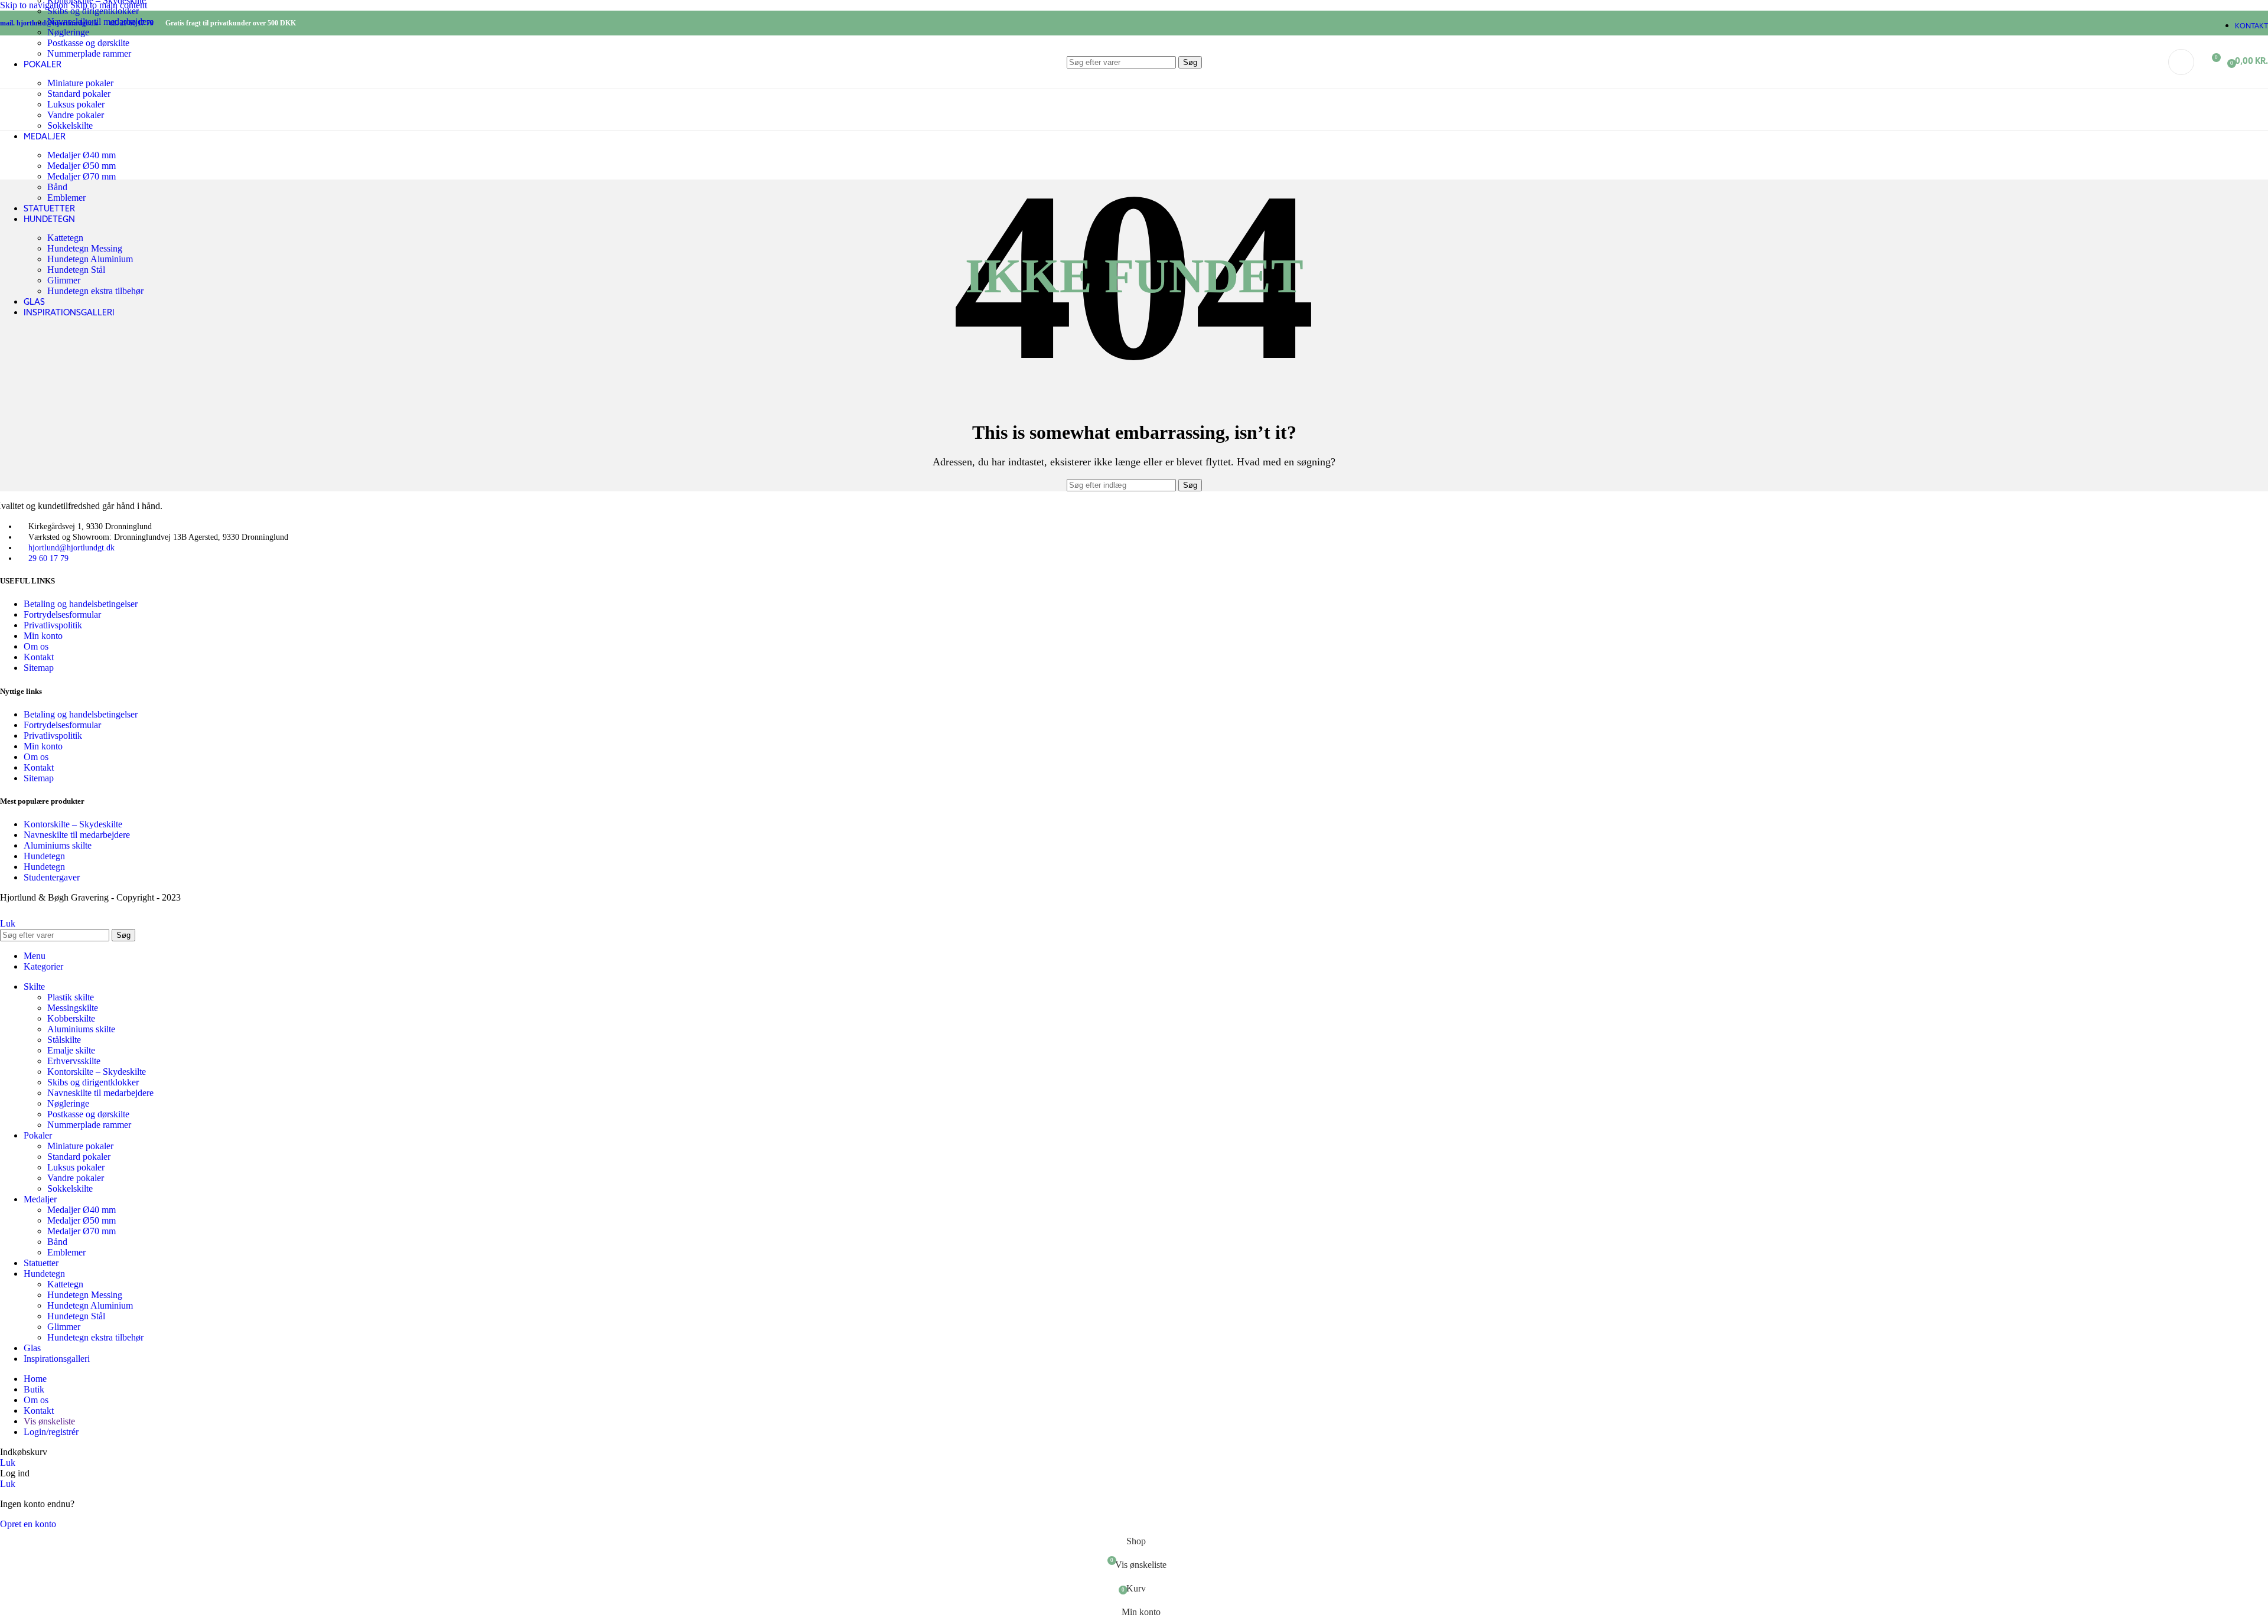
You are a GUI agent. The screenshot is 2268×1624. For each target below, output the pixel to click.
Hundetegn (44, 856)
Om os (36, 646)
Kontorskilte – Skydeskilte (73, 824)
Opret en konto (28, 1524)
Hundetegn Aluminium (90, 259)
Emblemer (66, 198)
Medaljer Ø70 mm (82, 176)
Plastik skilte (71, 997)
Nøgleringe (68, 32)
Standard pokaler (79, 1157)
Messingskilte (73, 1008)
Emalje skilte (71, 1050)
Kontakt (39, 657)
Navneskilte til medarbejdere (100, 22)
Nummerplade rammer (89, 1125)
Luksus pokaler (76, 104)
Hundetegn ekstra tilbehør (95, 291)
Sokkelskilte (70, 125)
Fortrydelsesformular (62, 614)
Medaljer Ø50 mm (82, 166)
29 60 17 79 (48, 558)
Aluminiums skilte (58, 845)
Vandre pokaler (76, 115)
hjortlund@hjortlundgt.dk (71, 548)
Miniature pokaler (80, 1146)
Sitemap (39, 668)
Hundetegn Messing (85, 248)
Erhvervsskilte (74, 1061)
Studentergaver (52, 877)
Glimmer (64, 280)
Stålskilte (64, 1040)
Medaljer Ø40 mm (82, 155)
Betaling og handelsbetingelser (81, 604)
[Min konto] (2181, 62)
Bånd (57, 187)
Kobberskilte (71, 1018)
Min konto (43, 636)
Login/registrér (51, 1432)
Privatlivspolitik (53, 625)
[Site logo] (64, 91)
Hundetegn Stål (76, 270)
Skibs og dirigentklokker (93, 11)
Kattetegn (65, 238)
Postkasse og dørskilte (88, 1114)
